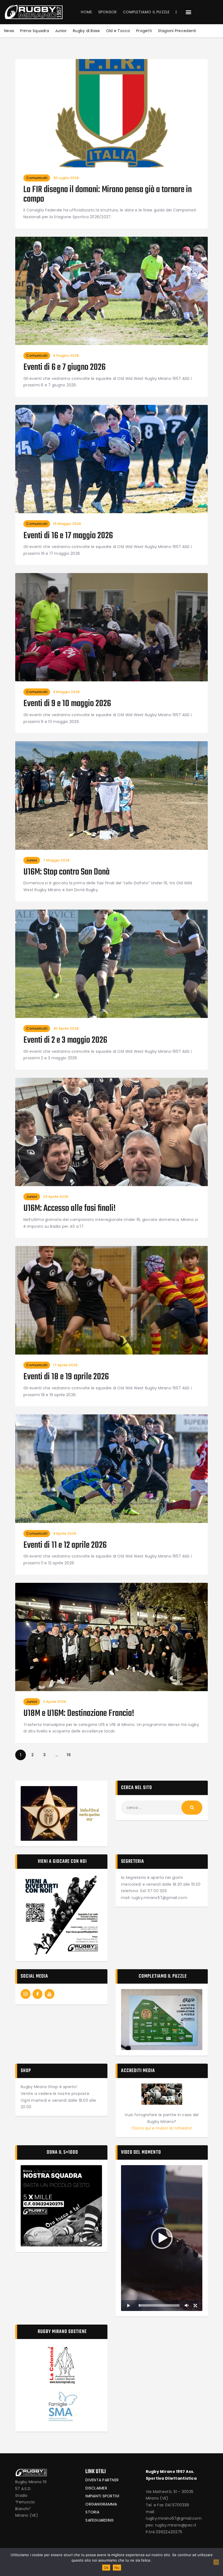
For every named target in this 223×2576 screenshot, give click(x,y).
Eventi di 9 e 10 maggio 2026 (67, 704)
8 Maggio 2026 (66, 692)
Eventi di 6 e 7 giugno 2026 (64, 368)
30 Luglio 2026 (66, 178)
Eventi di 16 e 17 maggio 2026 (68, 536)
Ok (106, 2568)
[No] (216, 2562)
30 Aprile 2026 (66, 1028)
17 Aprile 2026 (65, 1365)
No (117, 2568)
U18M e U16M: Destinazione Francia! (79, 1714)
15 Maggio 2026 (67, 524)
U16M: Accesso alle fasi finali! (69, 1209)
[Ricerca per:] (162, 1808)
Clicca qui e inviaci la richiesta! (162, 2128)
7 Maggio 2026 (56, 860)
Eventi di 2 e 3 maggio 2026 (65, 1041)
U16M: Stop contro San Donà (66, 872)
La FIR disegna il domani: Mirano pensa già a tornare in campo (108, 195)
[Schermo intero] (195, 2306)
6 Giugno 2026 (66, 356)
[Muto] (187, 2306)
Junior (32, 860)
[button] (188, 12)
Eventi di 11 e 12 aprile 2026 (65, 1546)
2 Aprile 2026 (55, 1702)
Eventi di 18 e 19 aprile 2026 (66, 1377)
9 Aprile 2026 (65, 1533)
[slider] (159, 2305)
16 (70, 1754)
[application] (162, 2238)
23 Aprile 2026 (56, 1197)
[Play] (128, 2306)
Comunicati (37, 178)
